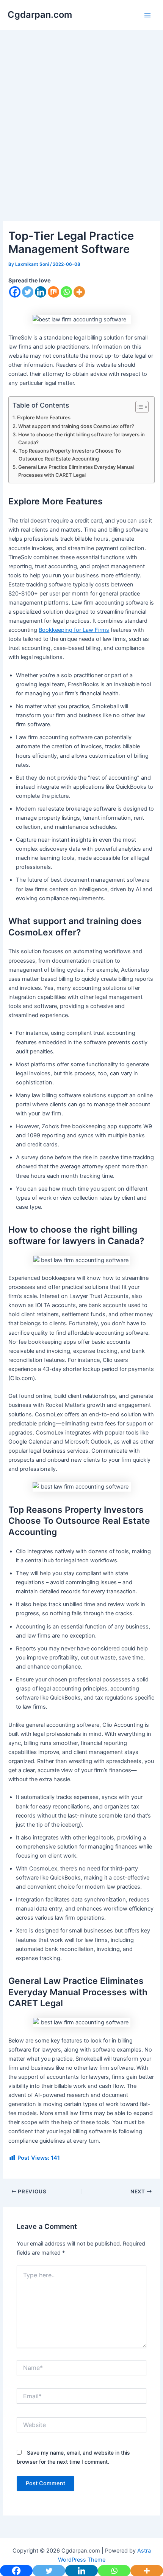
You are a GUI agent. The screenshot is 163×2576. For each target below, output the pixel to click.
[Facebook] (15, 292)
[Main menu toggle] (147, 15)
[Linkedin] (41, 292)
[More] (79, 292)
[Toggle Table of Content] (138, 407)
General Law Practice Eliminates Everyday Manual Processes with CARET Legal (76, 471)
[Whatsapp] (66, 292)
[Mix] (53, 292)
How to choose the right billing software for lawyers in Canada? (81, 438)
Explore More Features (44, 417)
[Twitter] (28, 292)
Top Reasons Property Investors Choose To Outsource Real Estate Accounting (70, 455)
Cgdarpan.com (40, 15)
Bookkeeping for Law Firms (74, 630)
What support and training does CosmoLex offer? (76, 426)
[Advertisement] (81, 136)
